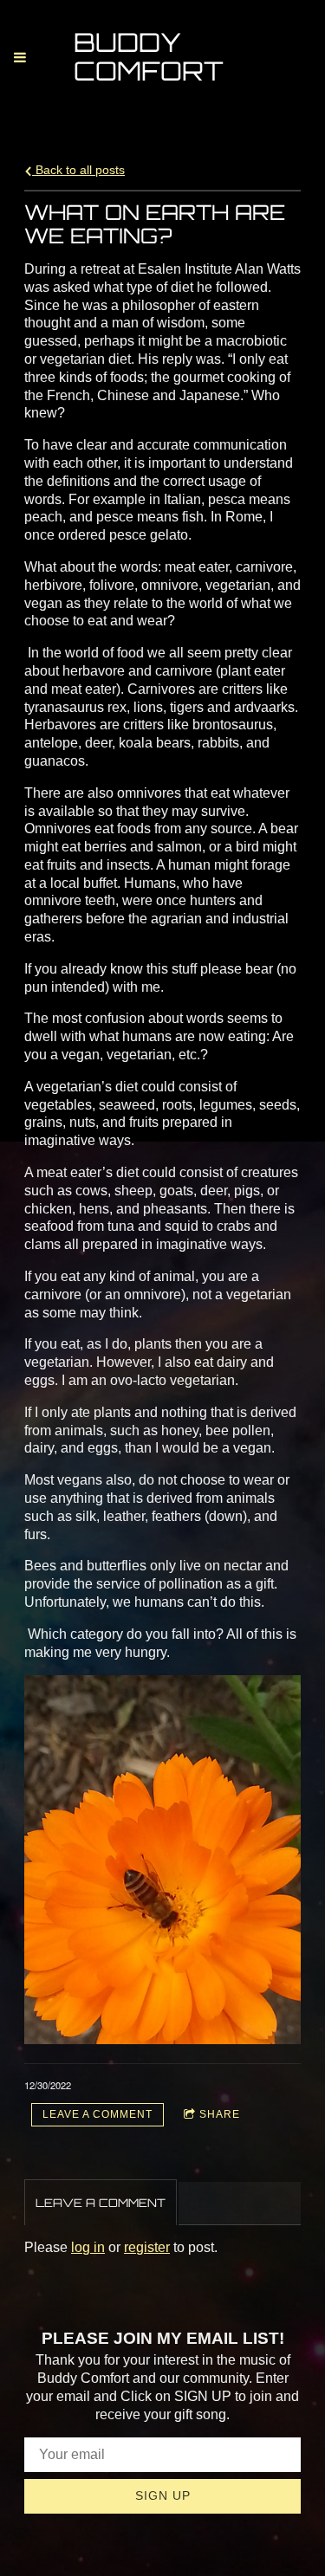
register (147, 2247)
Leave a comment (97, 2114)
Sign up (163, 2495)
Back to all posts (78, 170)
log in (88, 2247)
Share (220, 2114)
